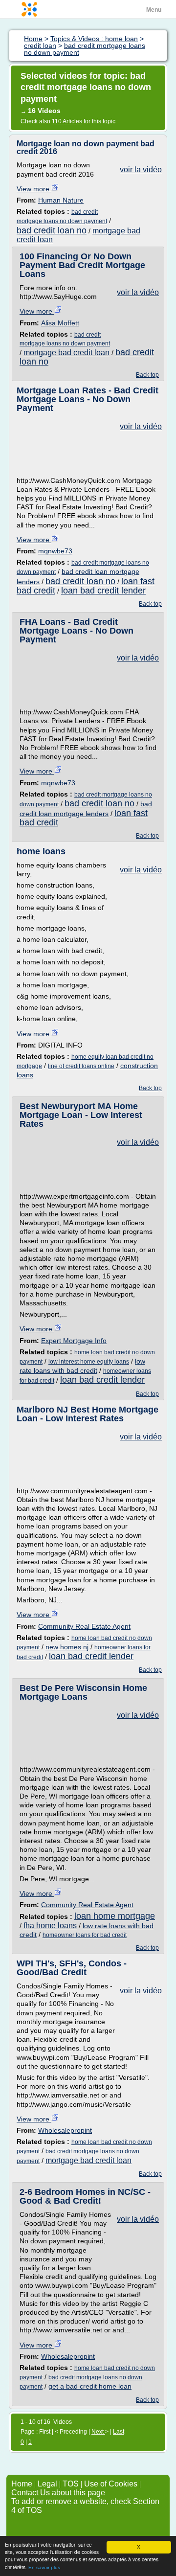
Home (22, 2484)
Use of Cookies (111, 2484)
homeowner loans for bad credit (85, 1935)
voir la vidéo (141, 170)
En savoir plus (44, 2567)
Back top (147, 375)
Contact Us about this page (58, 2493)
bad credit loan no (52, 230)
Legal (47, 2484)
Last (119, 2432)
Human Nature (61, 200)
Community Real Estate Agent (84, 1626)
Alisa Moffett (60, 323)
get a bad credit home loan (90, 2386)
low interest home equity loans (89, 1362)
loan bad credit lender (103, 591)
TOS (71, 2484)
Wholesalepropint (65, 2130)
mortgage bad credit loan (66, 353)
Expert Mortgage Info (74, 1341)
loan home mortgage (115, 1916)
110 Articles (67, 121)
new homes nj (67, 1647)
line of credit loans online (81, 1066)
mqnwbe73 (55, 551)
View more (34, 189)
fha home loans (50, 1926)
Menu (154, 10)
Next (98, 2432)
